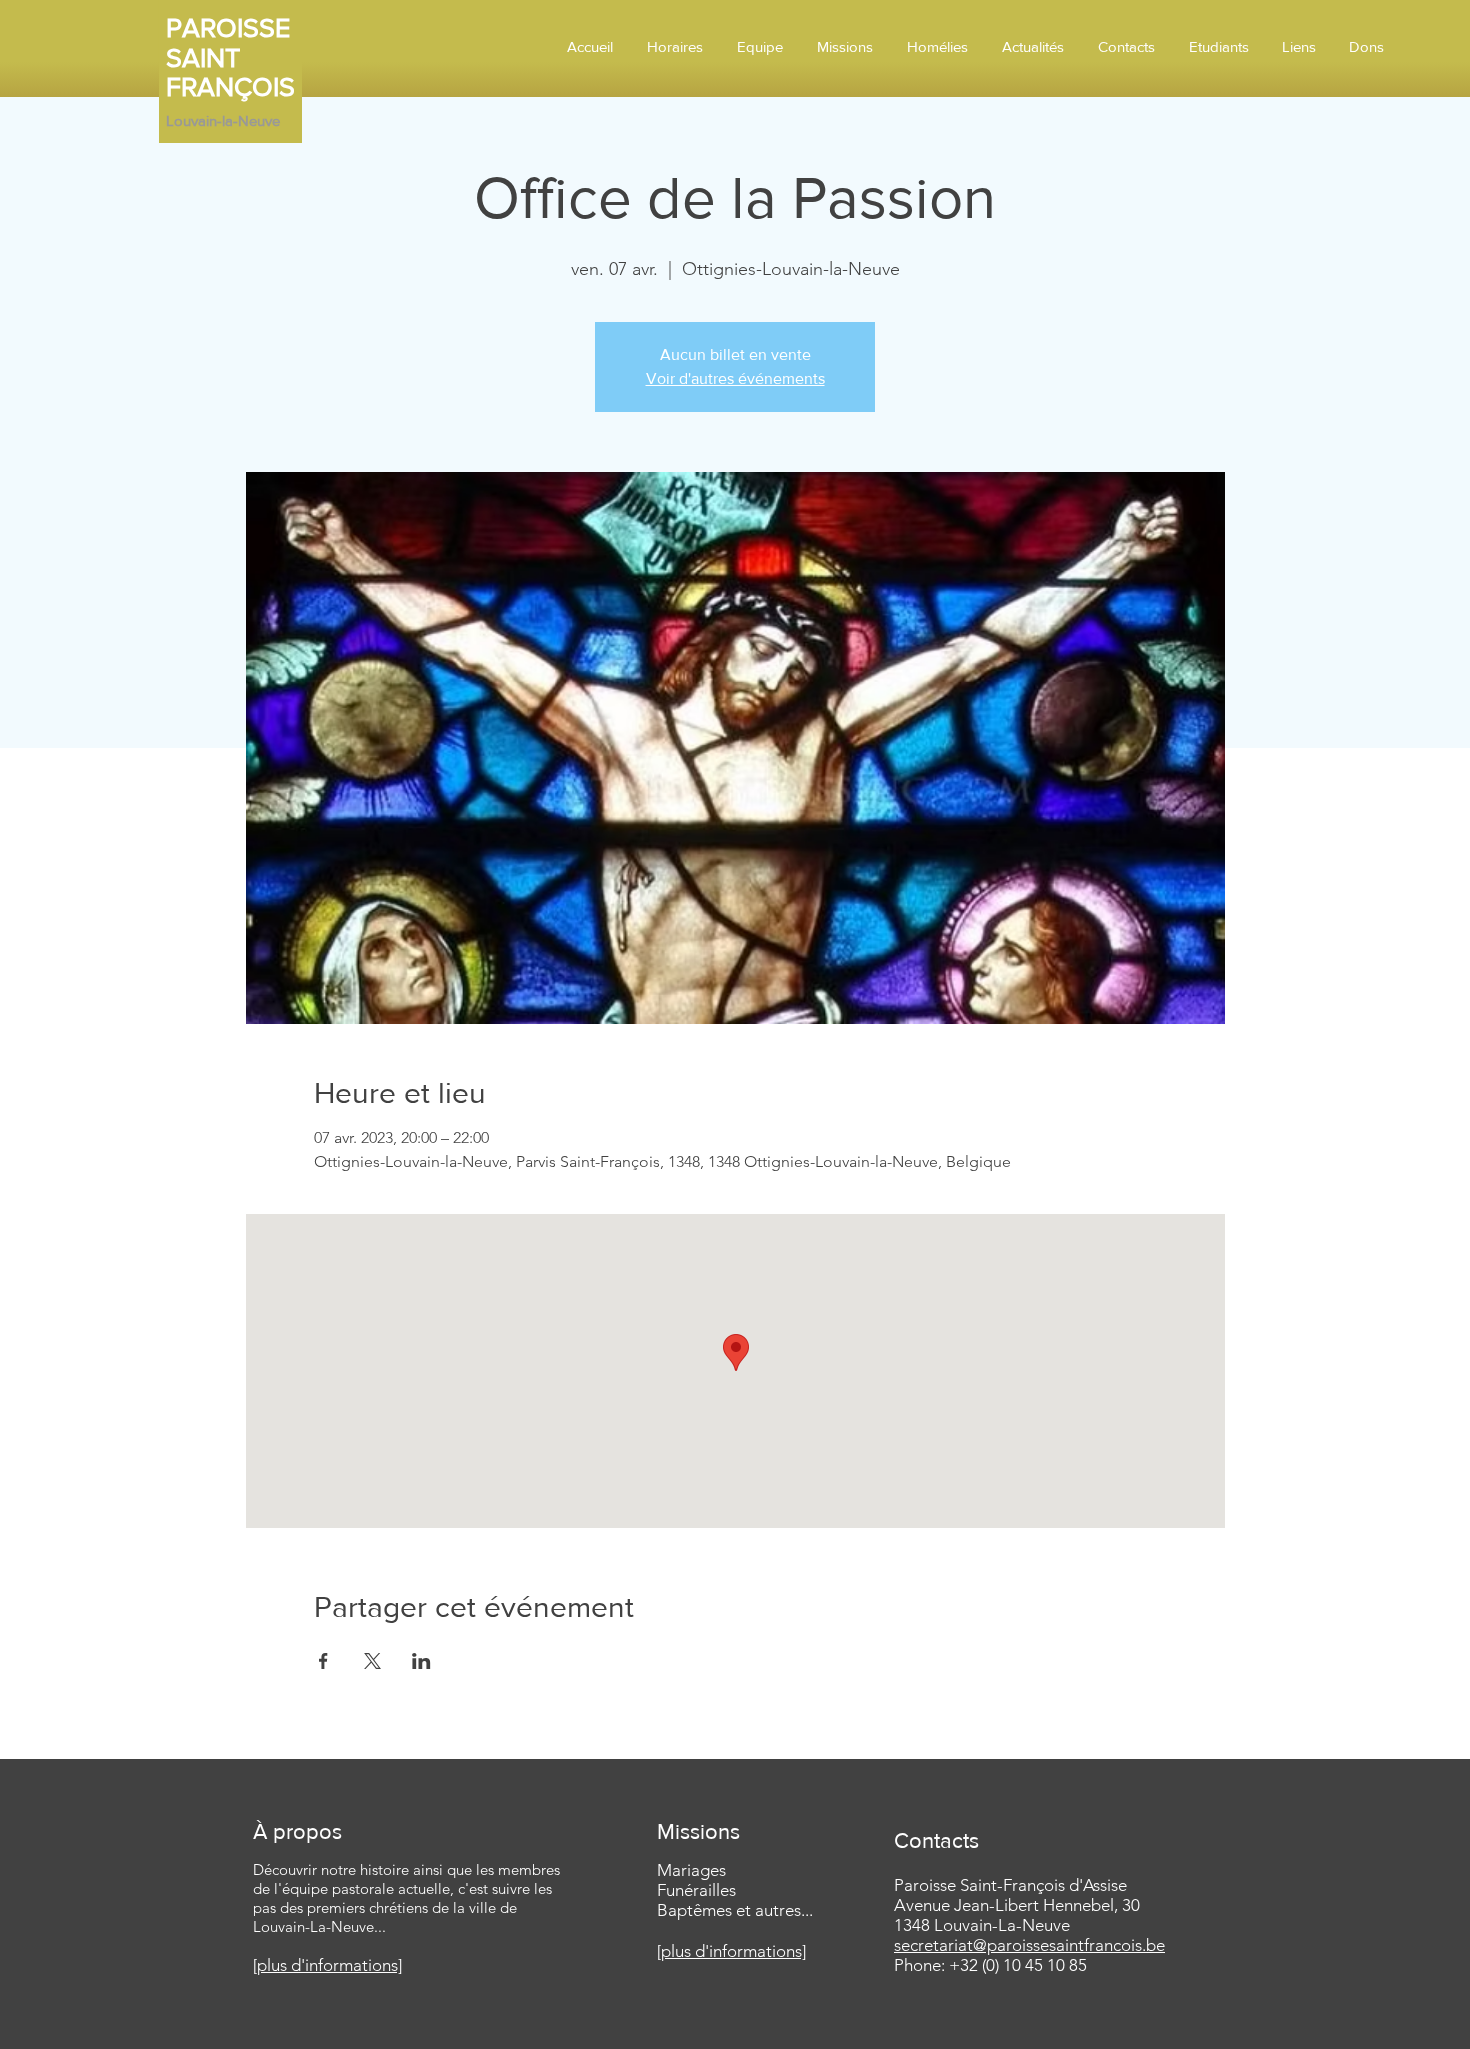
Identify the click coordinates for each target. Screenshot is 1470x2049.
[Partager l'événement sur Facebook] (323, 1661)
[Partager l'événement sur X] (372, 1661)
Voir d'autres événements (735, 378)
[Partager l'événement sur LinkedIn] (421, 1661)
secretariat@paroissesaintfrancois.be (1029, 1945)
